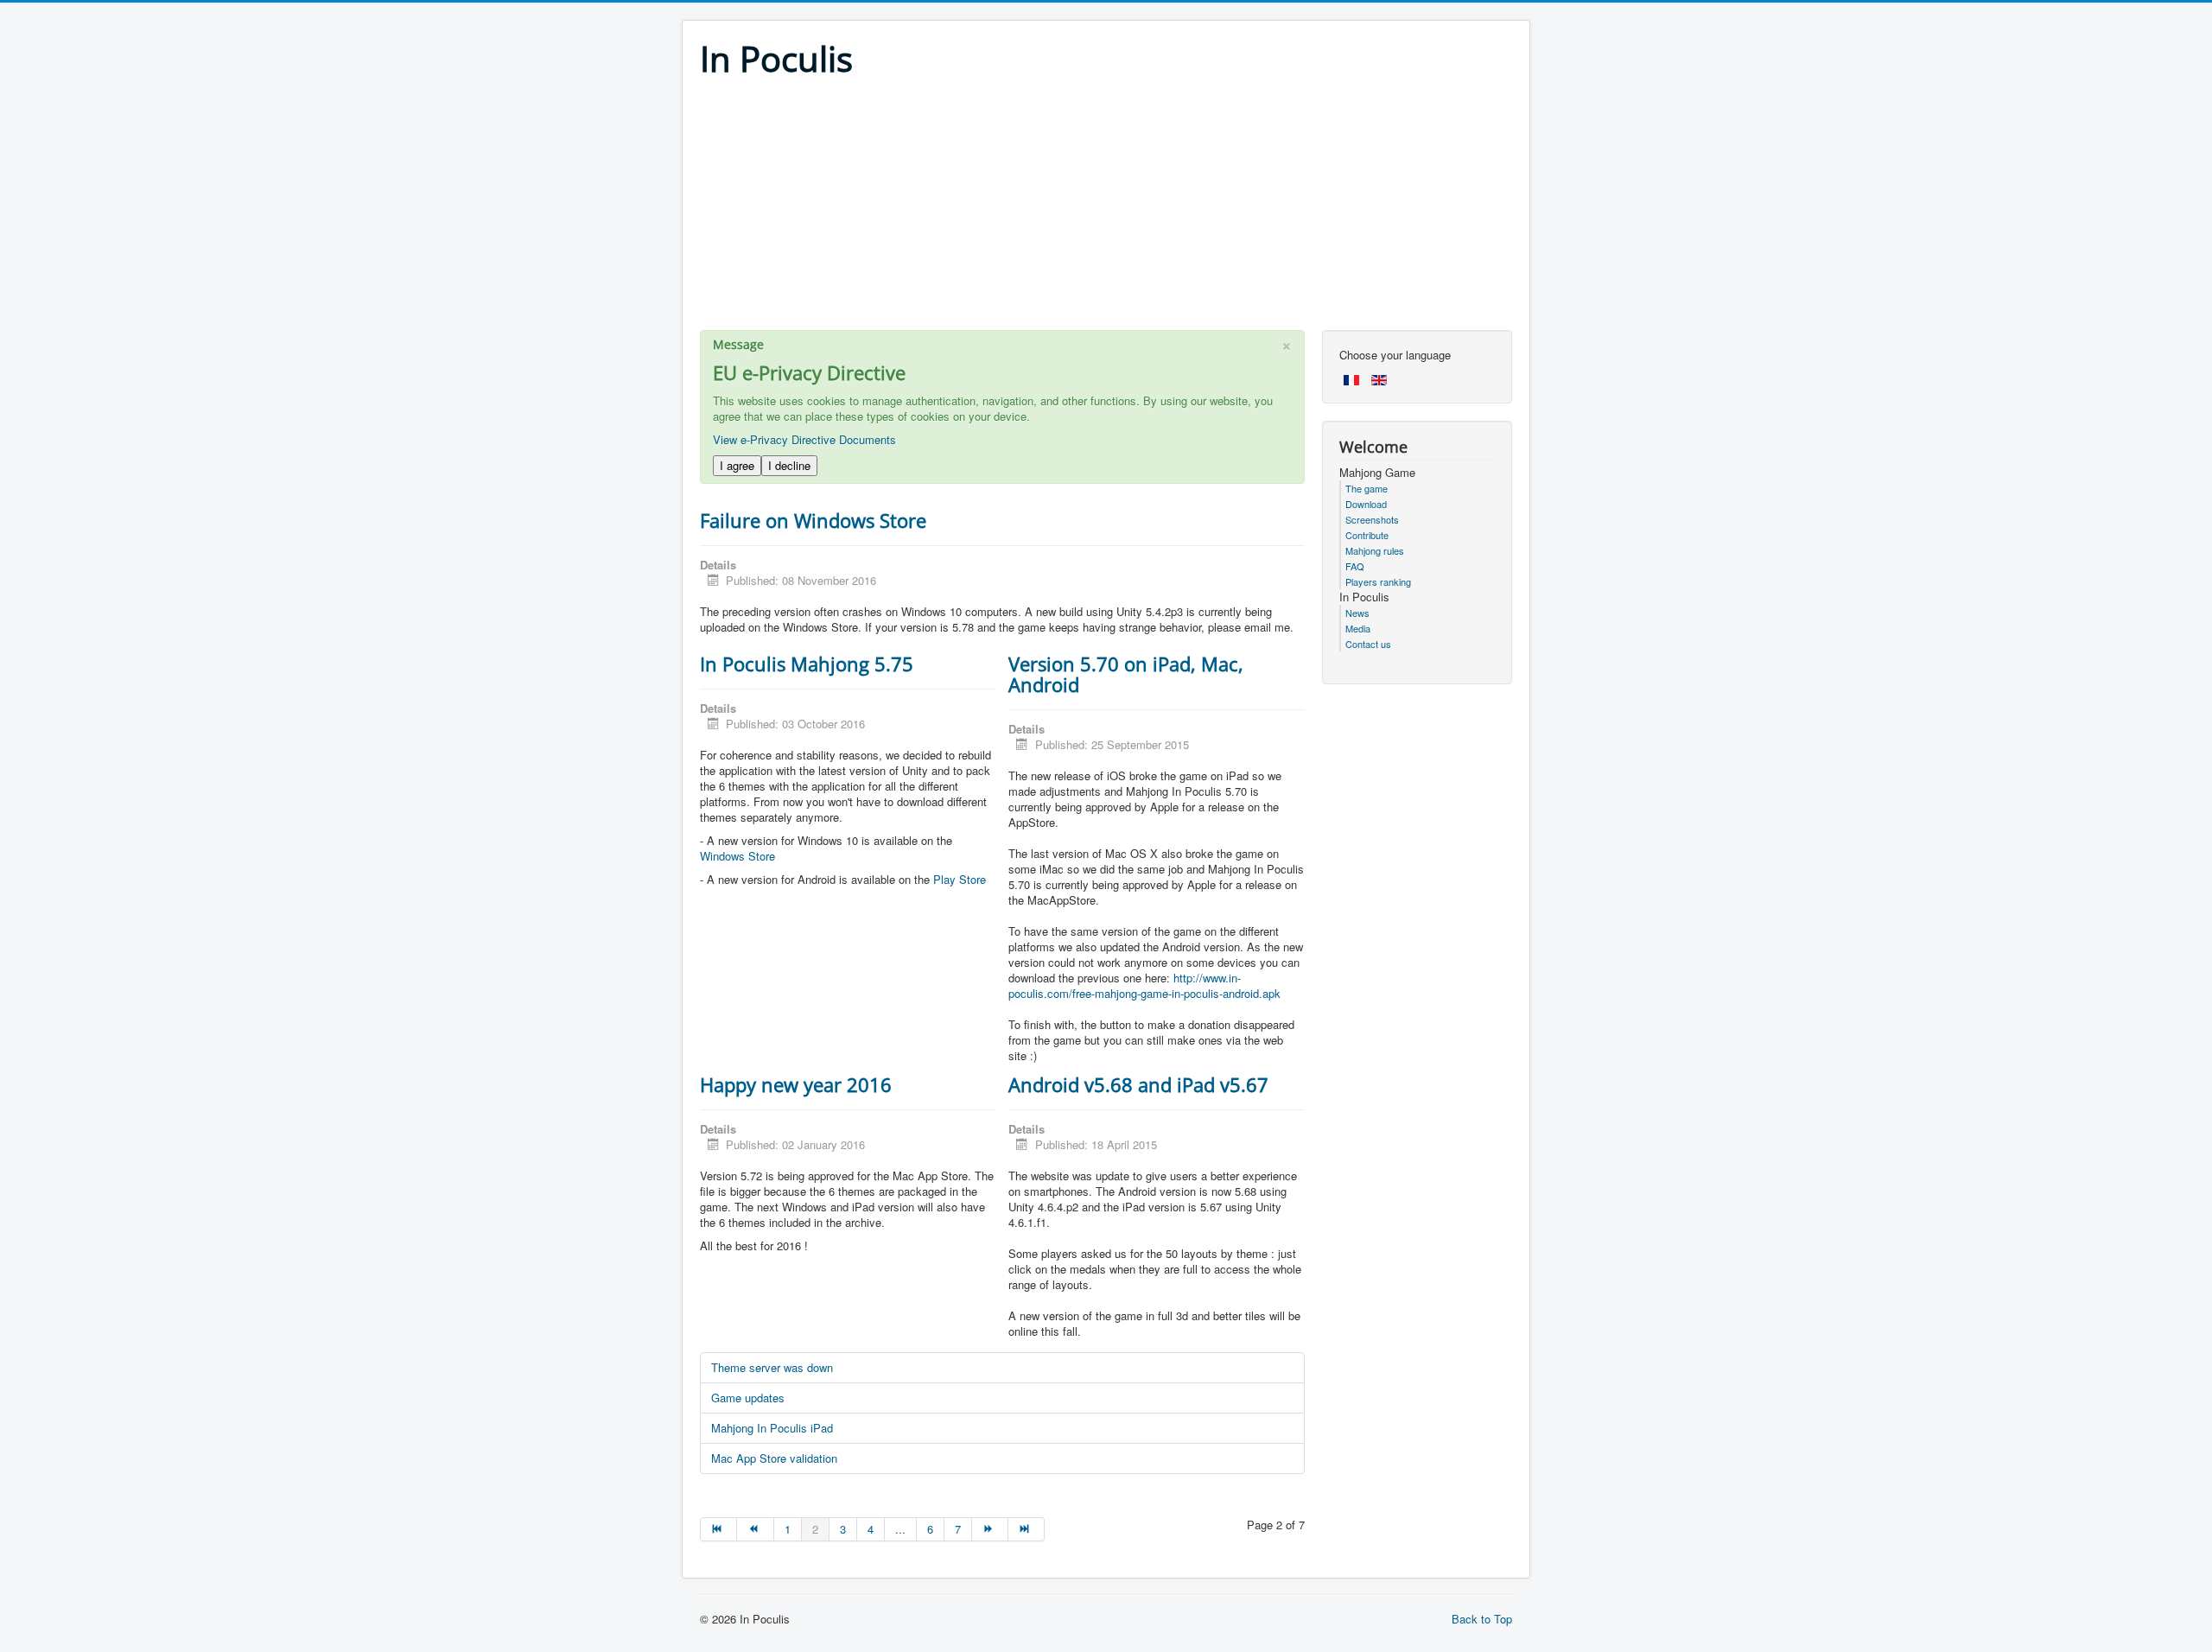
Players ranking (1378, 581)
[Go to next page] (990, 1529)
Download (1366, 504)
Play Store (960, 879)
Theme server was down (772, 1367)
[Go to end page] (1027, 1529)
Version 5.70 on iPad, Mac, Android (1126, 674)
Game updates (748, 1398)
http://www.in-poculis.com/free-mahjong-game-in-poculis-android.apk (1144, 985)
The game (1367, 488)
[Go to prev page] (755, 1529)
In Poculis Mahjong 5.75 (807, 664)
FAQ (1355, 566)
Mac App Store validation (774, 1458)
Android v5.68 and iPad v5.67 (1138, 1084)
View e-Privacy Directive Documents (804, 439)
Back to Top (1482, 1619)
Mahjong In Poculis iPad (772, 1428)
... (900, 1529)
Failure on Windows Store (813, 520)
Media (1358, 628)
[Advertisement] (1106, 209)
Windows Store (737, 856)
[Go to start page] (718, 1529)
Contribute (1367, 535)
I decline (789, 465)
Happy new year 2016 (796, 1084)
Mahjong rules (1375, 550)
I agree (737, 465)
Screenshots (1372, 519)
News (1357, 613)
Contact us (1368, 644)
